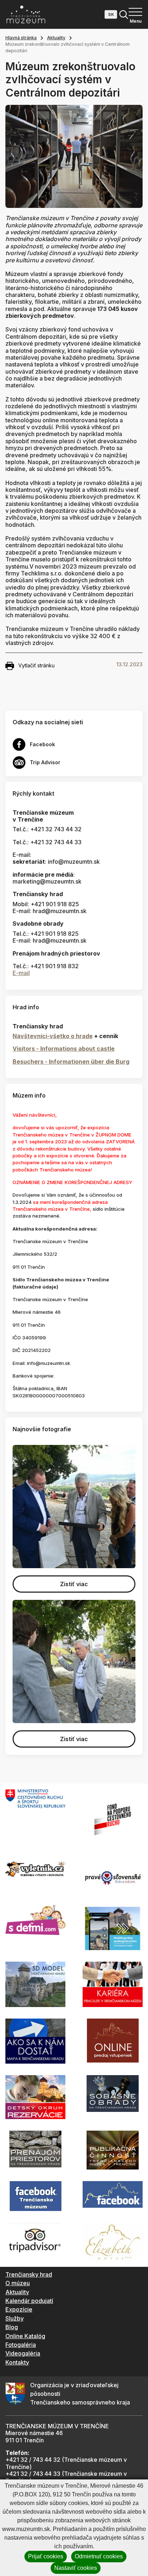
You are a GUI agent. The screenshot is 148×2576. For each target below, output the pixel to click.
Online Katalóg (25, 2336)
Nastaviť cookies (76, 2568)
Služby (15, 2318)
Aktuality (56, 38)
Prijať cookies (46, 2556)
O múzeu (18, 2283)
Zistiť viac (74, 1584)
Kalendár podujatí (29, 2301)
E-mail (21, 973)
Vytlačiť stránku (36, 665)
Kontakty (17, 2362)
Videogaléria (23, 2353)
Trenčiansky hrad (29, 2274)
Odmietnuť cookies (99, 2556)
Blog (12, 2327)
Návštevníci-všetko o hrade (53, 1036)
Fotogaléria (21, 2345)
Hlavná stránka (21, 38)
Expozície (19, 2309)
